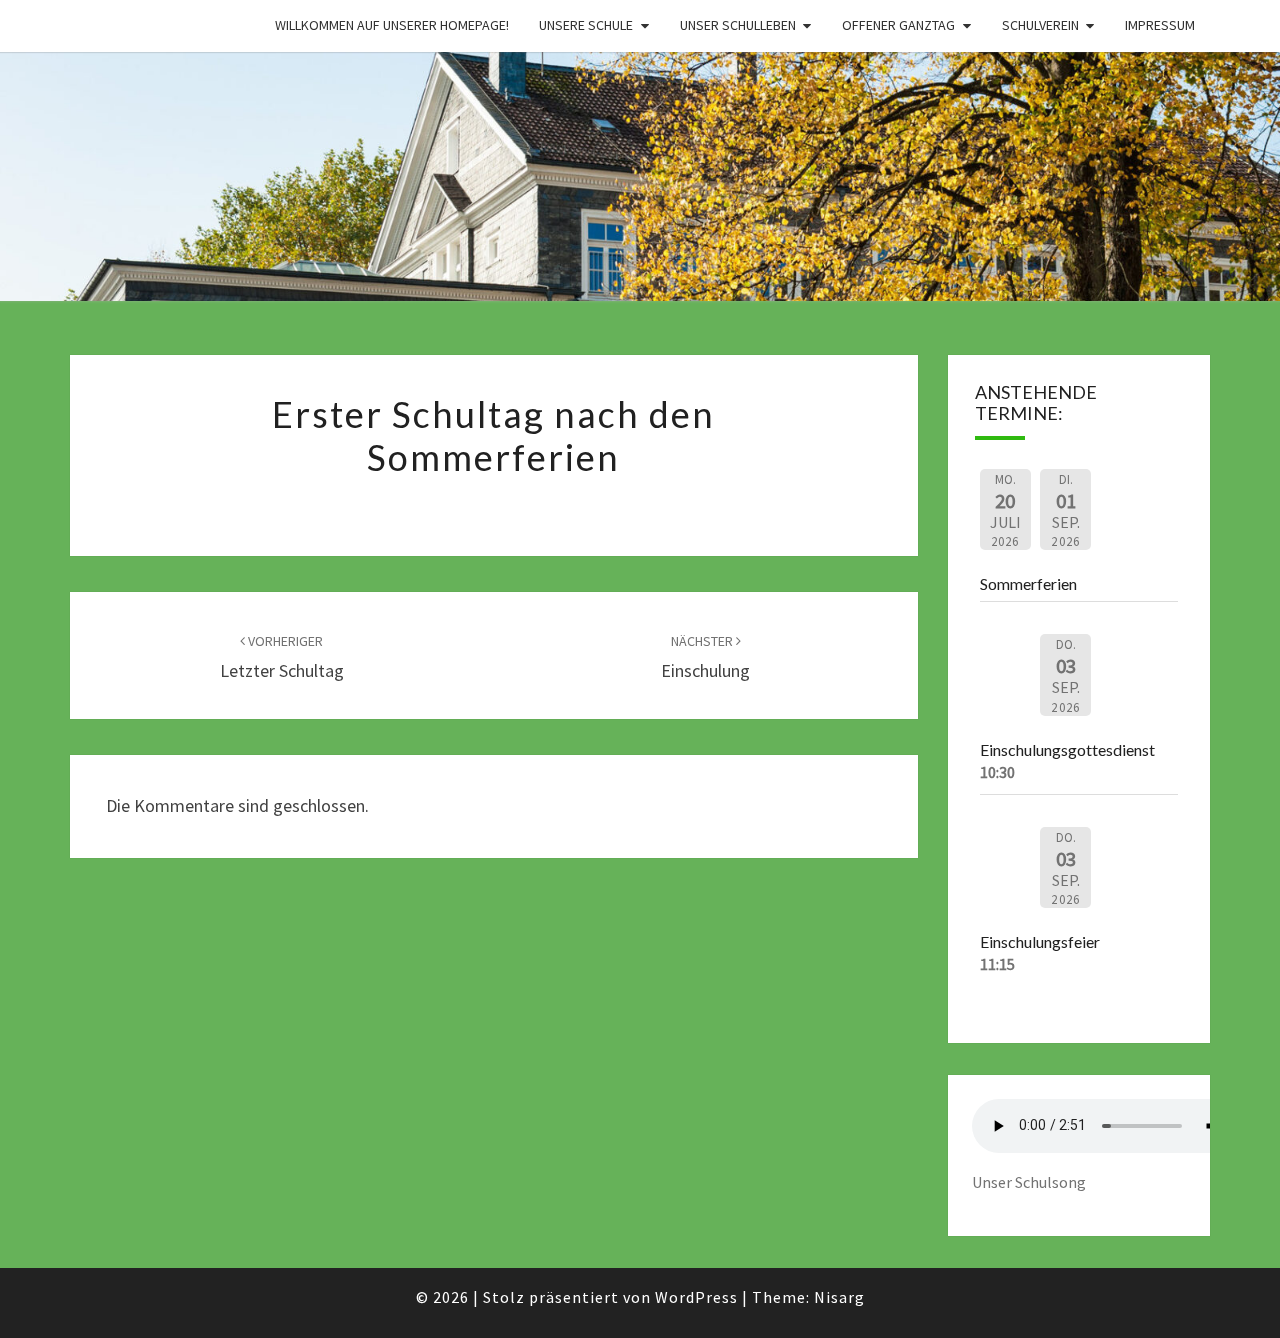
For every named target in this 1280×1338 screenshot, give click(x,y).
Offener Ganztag (898, 25)
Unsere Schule (586, 25)
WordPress (696, 1297)
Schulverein (1040, 25)
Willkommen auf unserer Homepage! (392, 25)
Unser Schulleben (738, 25)
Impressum (1160, 25)
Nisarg (839, 1297)
